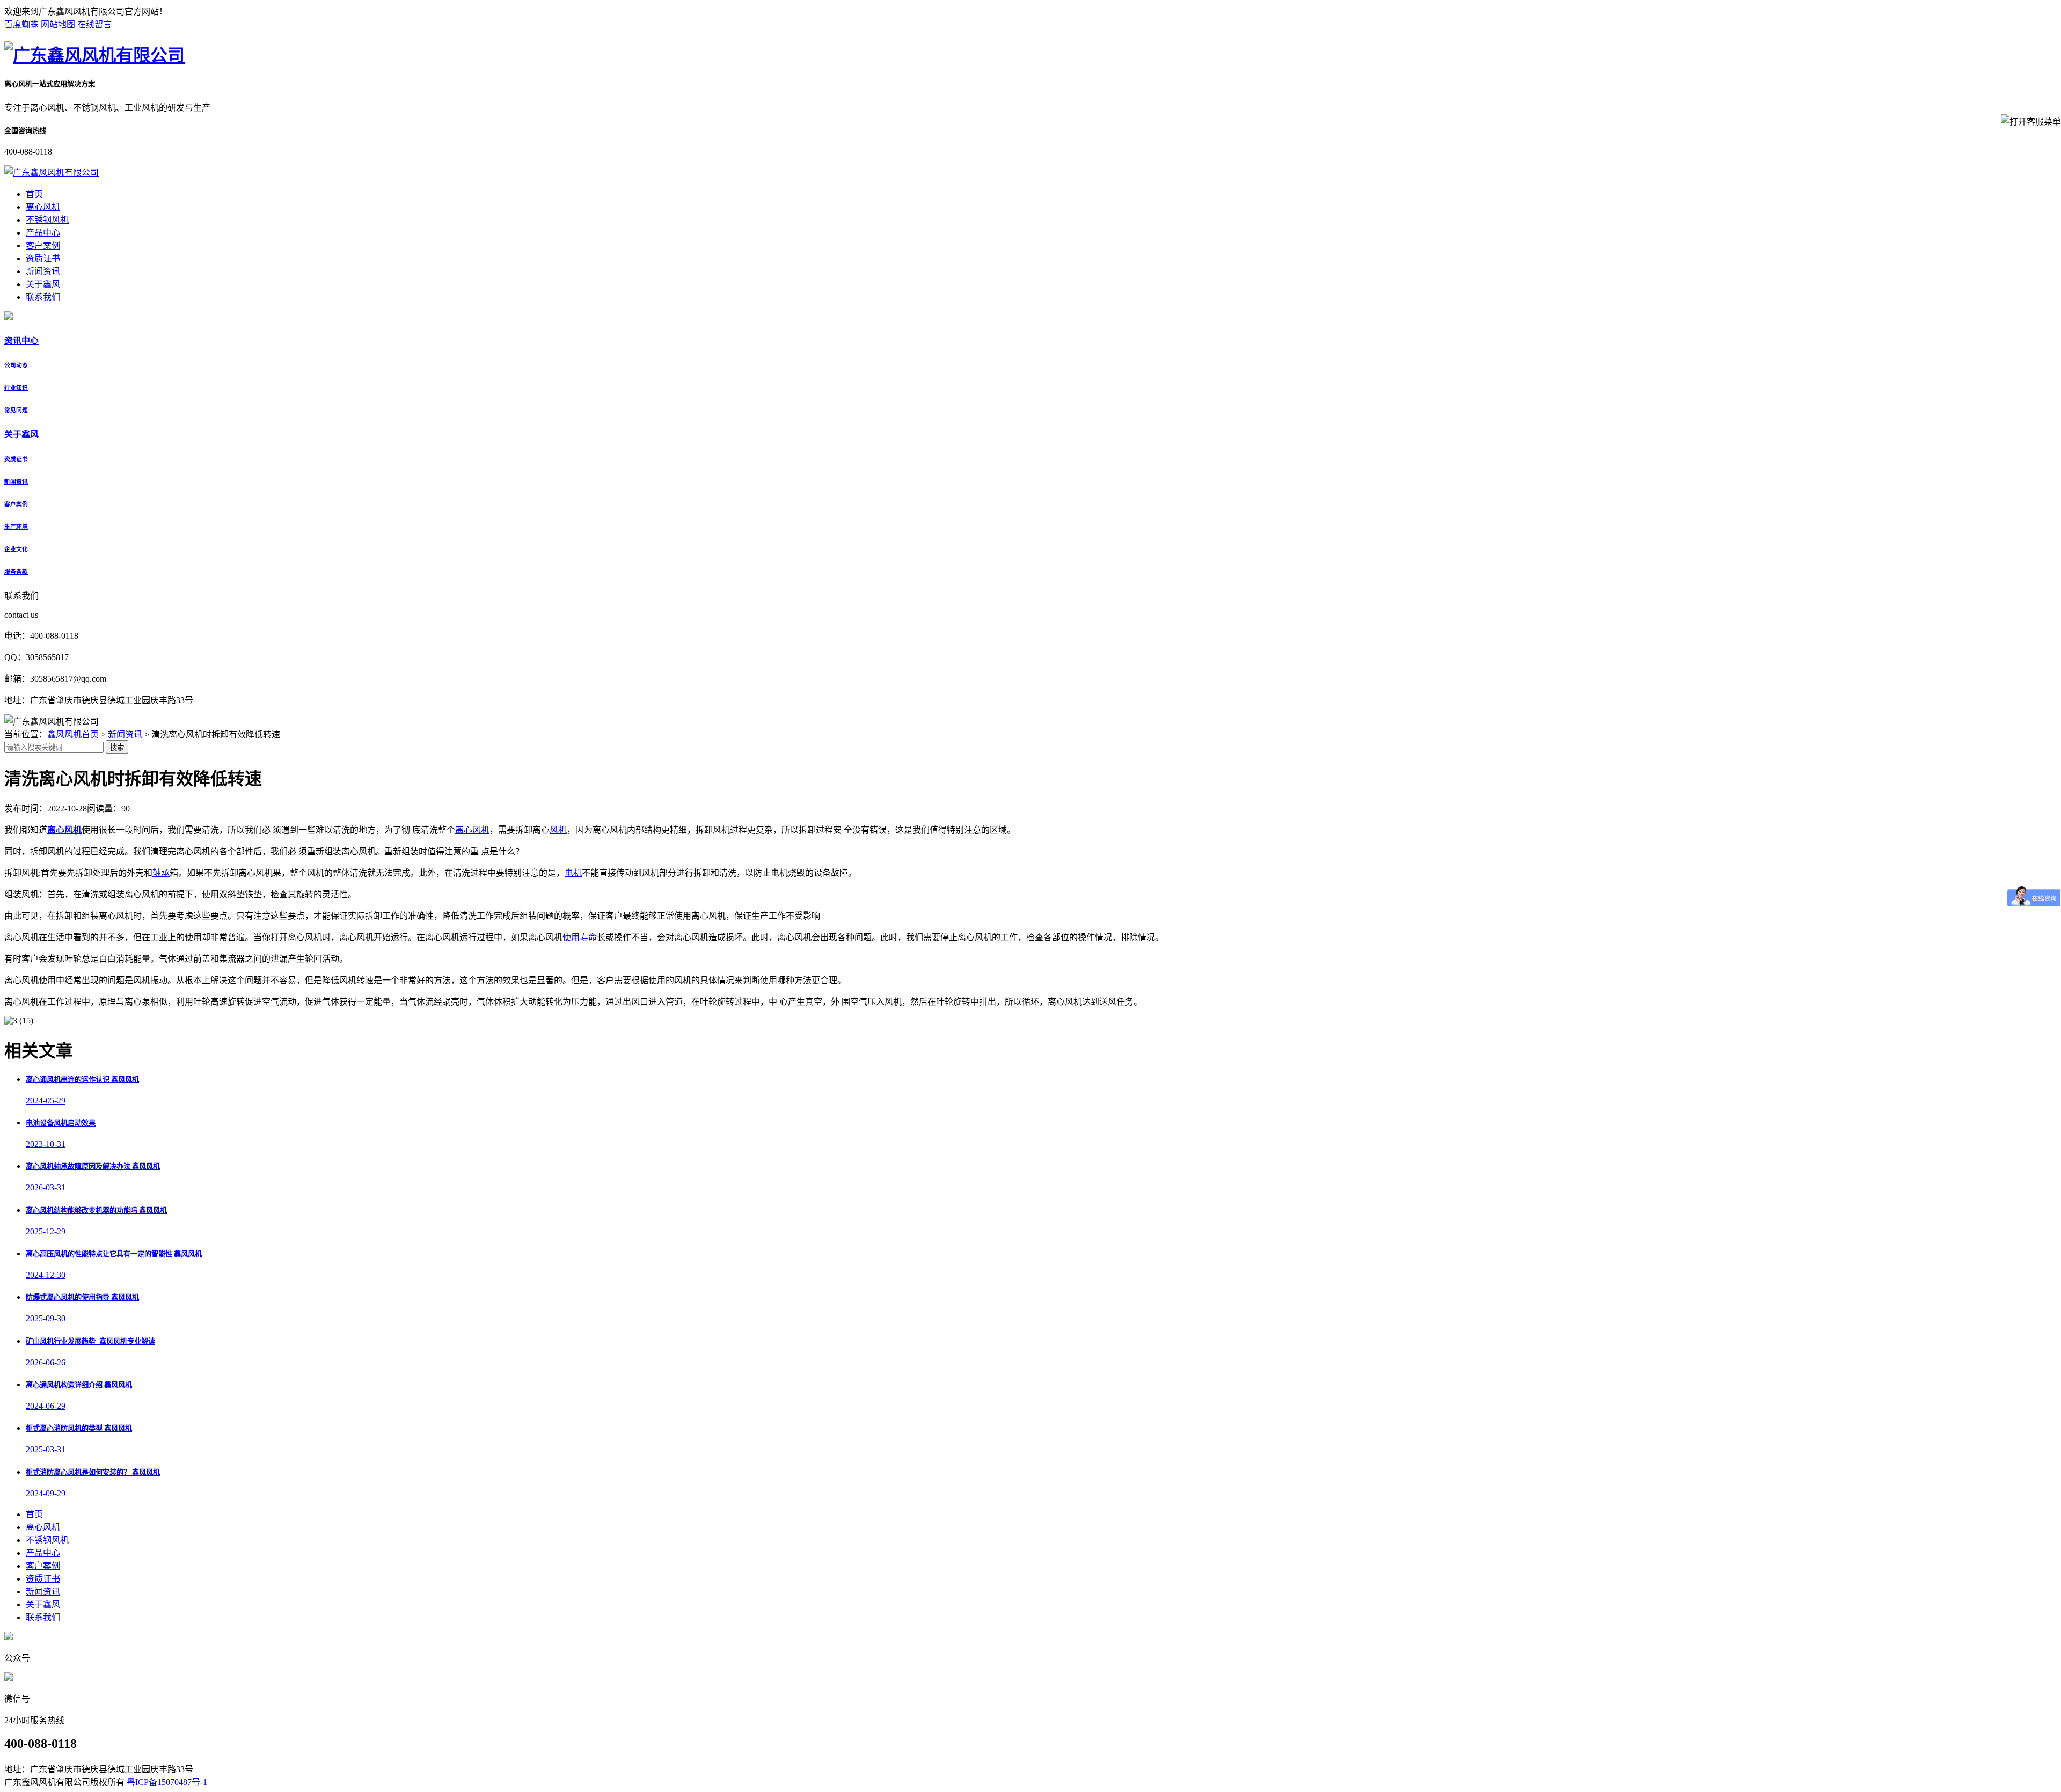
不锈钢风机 (47, 220)
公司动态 (16, 365)
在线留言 (94, 24)
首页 (34, 194)
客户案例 (43, 246)
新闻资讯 (43, 271)
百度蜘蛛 (21, 24)
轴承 (161, 873)
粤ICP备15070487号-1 (167, 1782)
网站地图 (58, 24)
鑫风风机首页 (73, 734)
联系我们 (43, 297)
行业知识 (16, 387)
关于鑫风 (43, 284)
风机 (558, 830)
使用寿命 (580, 937)
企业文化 (16, 549)
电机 (573, 873)
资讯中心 (21, 341)
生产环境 (16, 526)
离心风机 (43, 207)
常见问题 (16, 410)
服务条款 (16, 572)
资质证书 (43, 258)
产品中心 (43, 233)
